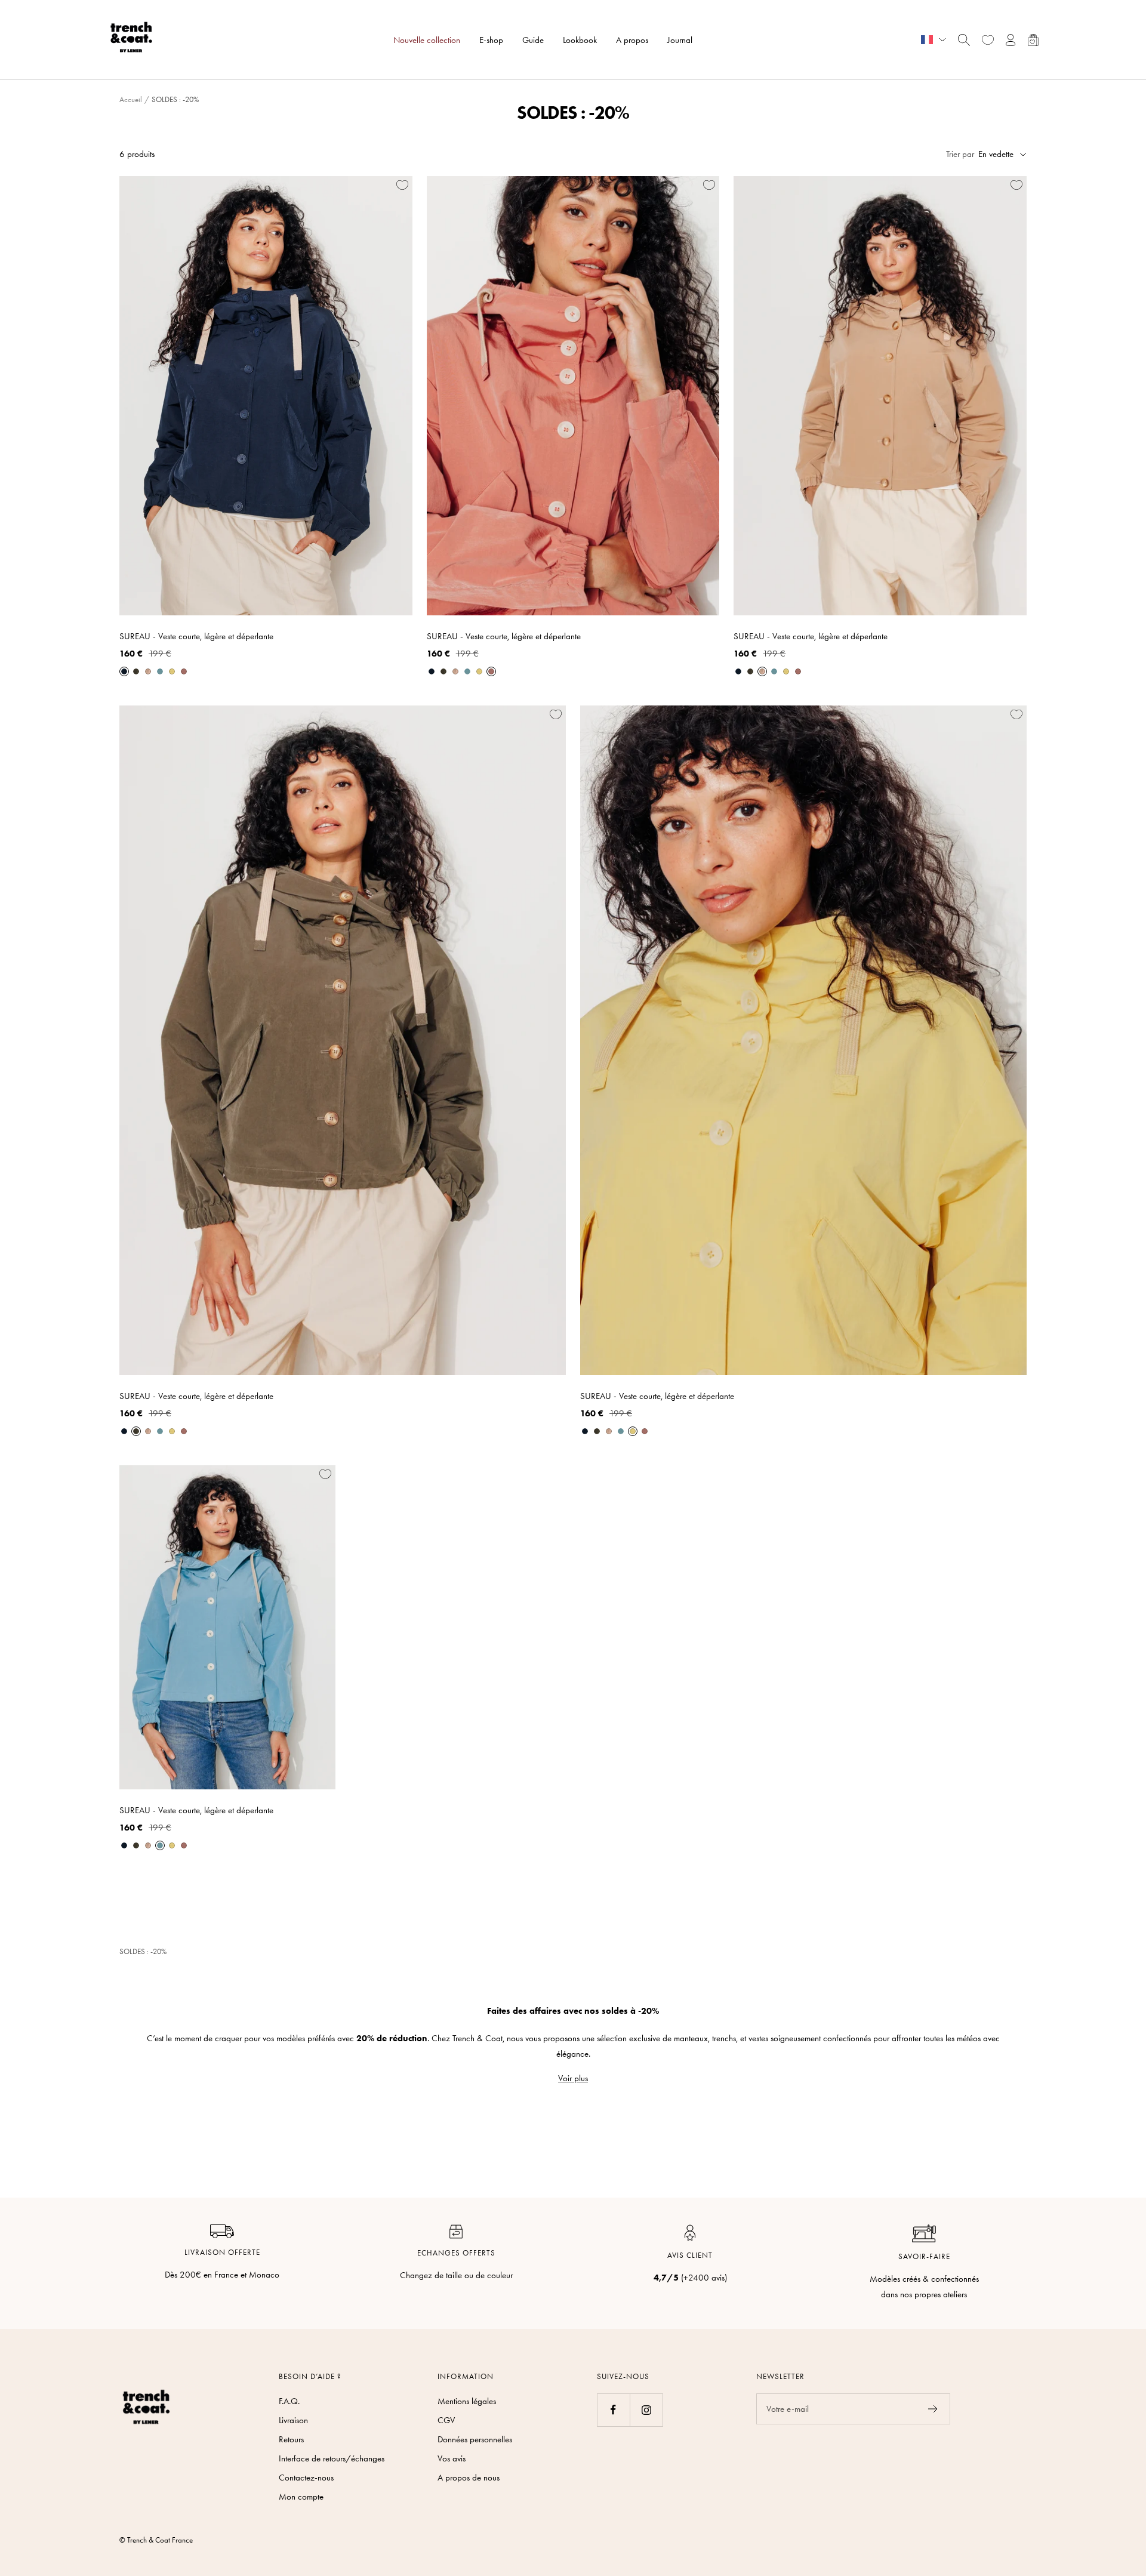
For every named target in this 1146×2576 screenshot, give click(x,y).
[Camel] (148, 671)
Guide (533, 40)
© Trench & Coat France (156, 2540)
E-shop (491, 40)
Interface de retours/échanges (332, 2458)
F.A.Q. (289, 2401)
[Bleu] (124, 671)
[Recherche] (964, 40)
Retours (291, 2439)
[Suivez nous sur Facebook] (613, 2410)
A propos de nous (469, 2478)
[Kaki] (136, 671)
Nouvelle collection (427, 40)
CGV (446, 2420)
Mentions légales (467, 2401)
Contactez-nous (306, 2478)
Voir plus (573, 2078)
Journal (680, 40)
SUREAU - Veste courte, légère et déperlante (196, 636)
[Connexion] (1011, 40)
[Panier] (1033, 40)
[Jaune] (172, 671)
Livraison (293, 2420)
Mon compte (301, 2497)
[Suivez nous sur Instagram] (646, 2410)
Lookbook (580, 40)
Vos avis (452, 2458)
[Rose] (184, 671)
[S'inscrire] (933, 2409)
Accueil (131, 99)
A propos (632, 40)
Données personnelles (475, 2439)
